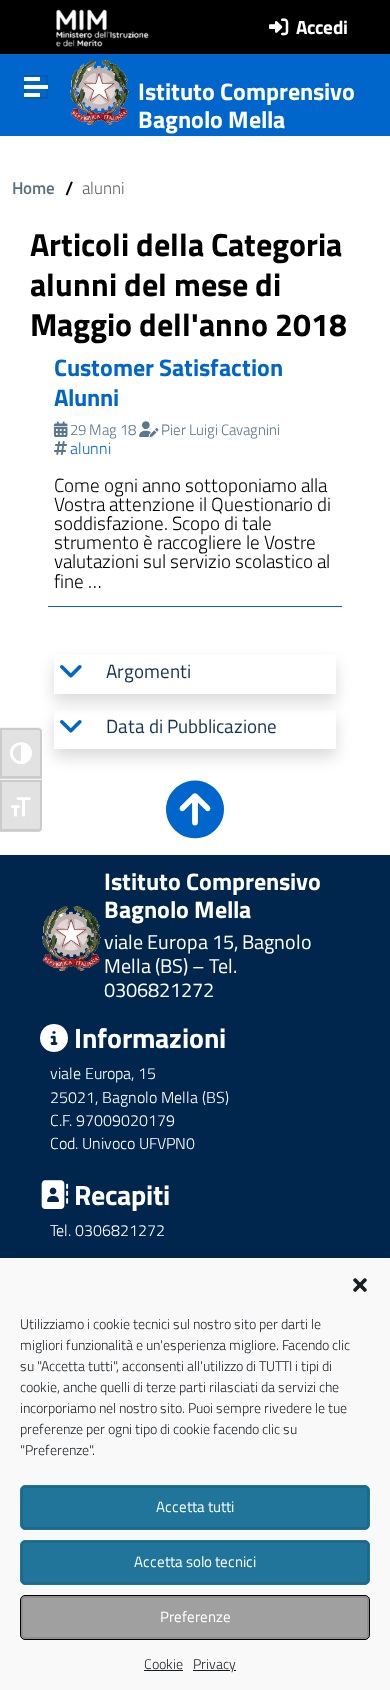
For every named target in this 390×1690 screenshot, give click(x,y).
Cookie (163, 1663)
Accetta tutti (195, 1506)
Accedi (322, 26)
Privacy (214, 1663)
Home (33, 187)
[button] (360, 1283)
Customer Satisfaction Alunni (168, 382)
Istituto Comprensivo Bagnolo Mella (246, 105)
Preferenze (195, 1616)
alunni (90, 448)
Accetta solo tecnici (195, 1561)
